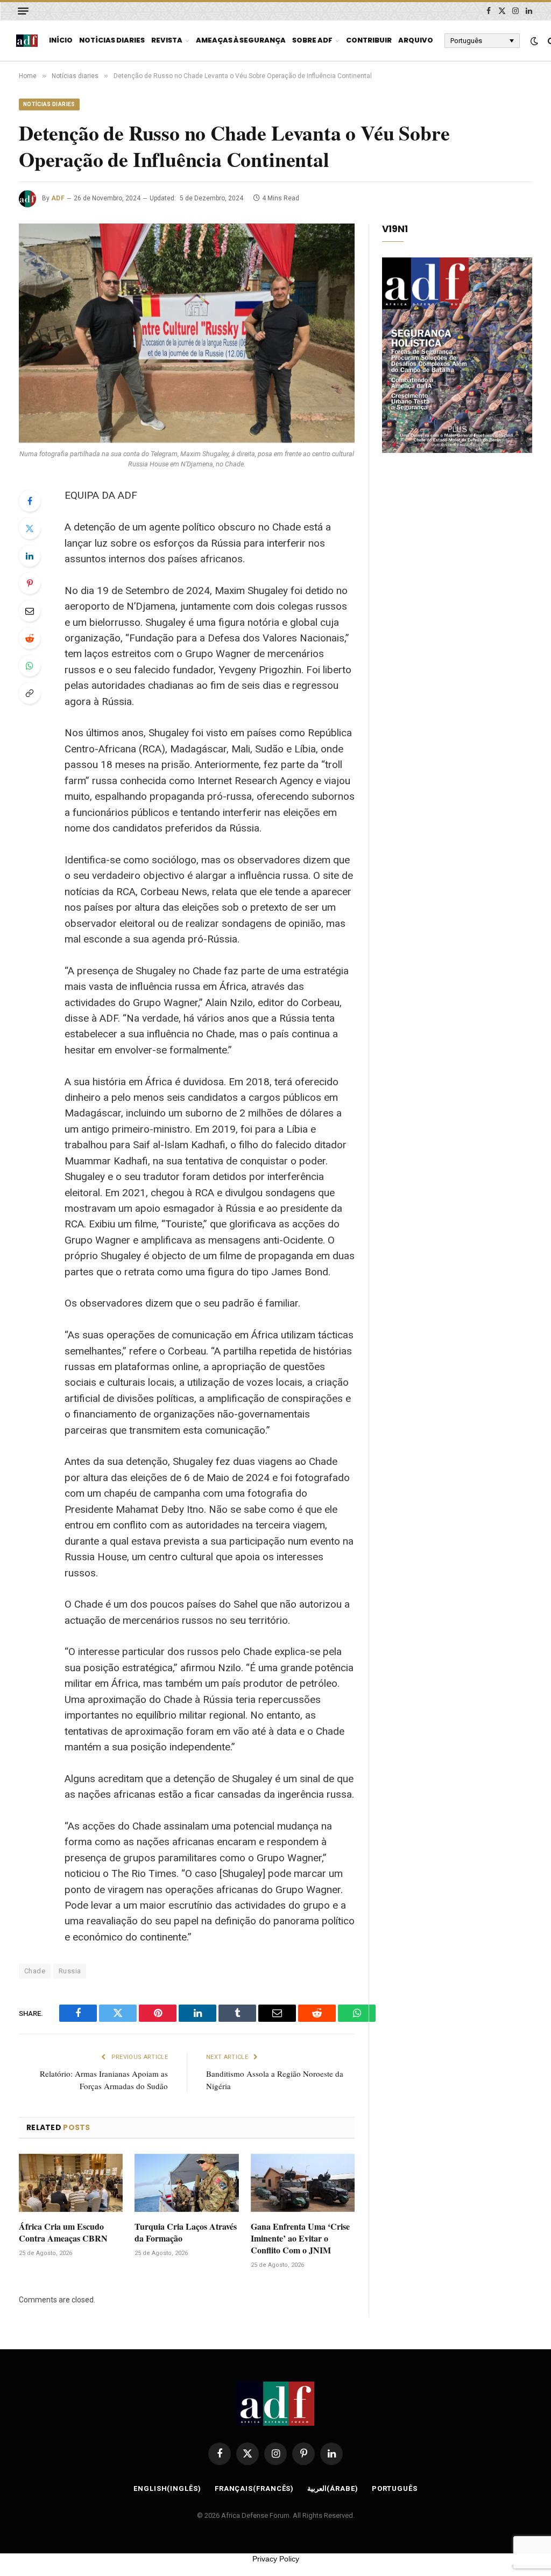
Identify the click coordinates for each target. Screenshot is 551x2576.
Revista (167, 40)
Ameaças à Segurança (241, 40)
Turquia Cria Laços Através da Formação (186, 2232)
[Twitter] (30, 528)
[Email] (30, 611)
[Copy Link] (30, 693)
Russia (70, 1971)
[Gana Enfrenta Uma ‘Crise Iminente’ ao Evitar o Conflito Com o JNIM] (303, 2183)
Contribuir (369, 40)
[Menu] (23, 11)
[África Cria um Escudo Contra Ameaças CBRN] (71, 2183)
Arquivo (416, 40)
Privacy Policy (276, 2559)
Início (61, 40)
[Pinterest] (30, 583)
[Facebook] (30, 501)
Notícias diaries (112, 40)
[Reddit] (30, 638)
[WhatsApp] (30, 666)
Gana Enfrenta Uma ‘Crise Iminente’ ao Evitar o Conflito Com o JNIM (300, 2238)
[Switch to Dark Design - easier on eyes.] (534, 41)
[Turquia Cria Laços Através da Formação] (186, 2183)
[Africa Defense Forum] (27, 41)
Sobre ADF (312, 40)
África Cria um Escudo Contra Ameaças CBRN (63, 2232)
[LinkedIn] (30, 556)
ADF (58, 198)
